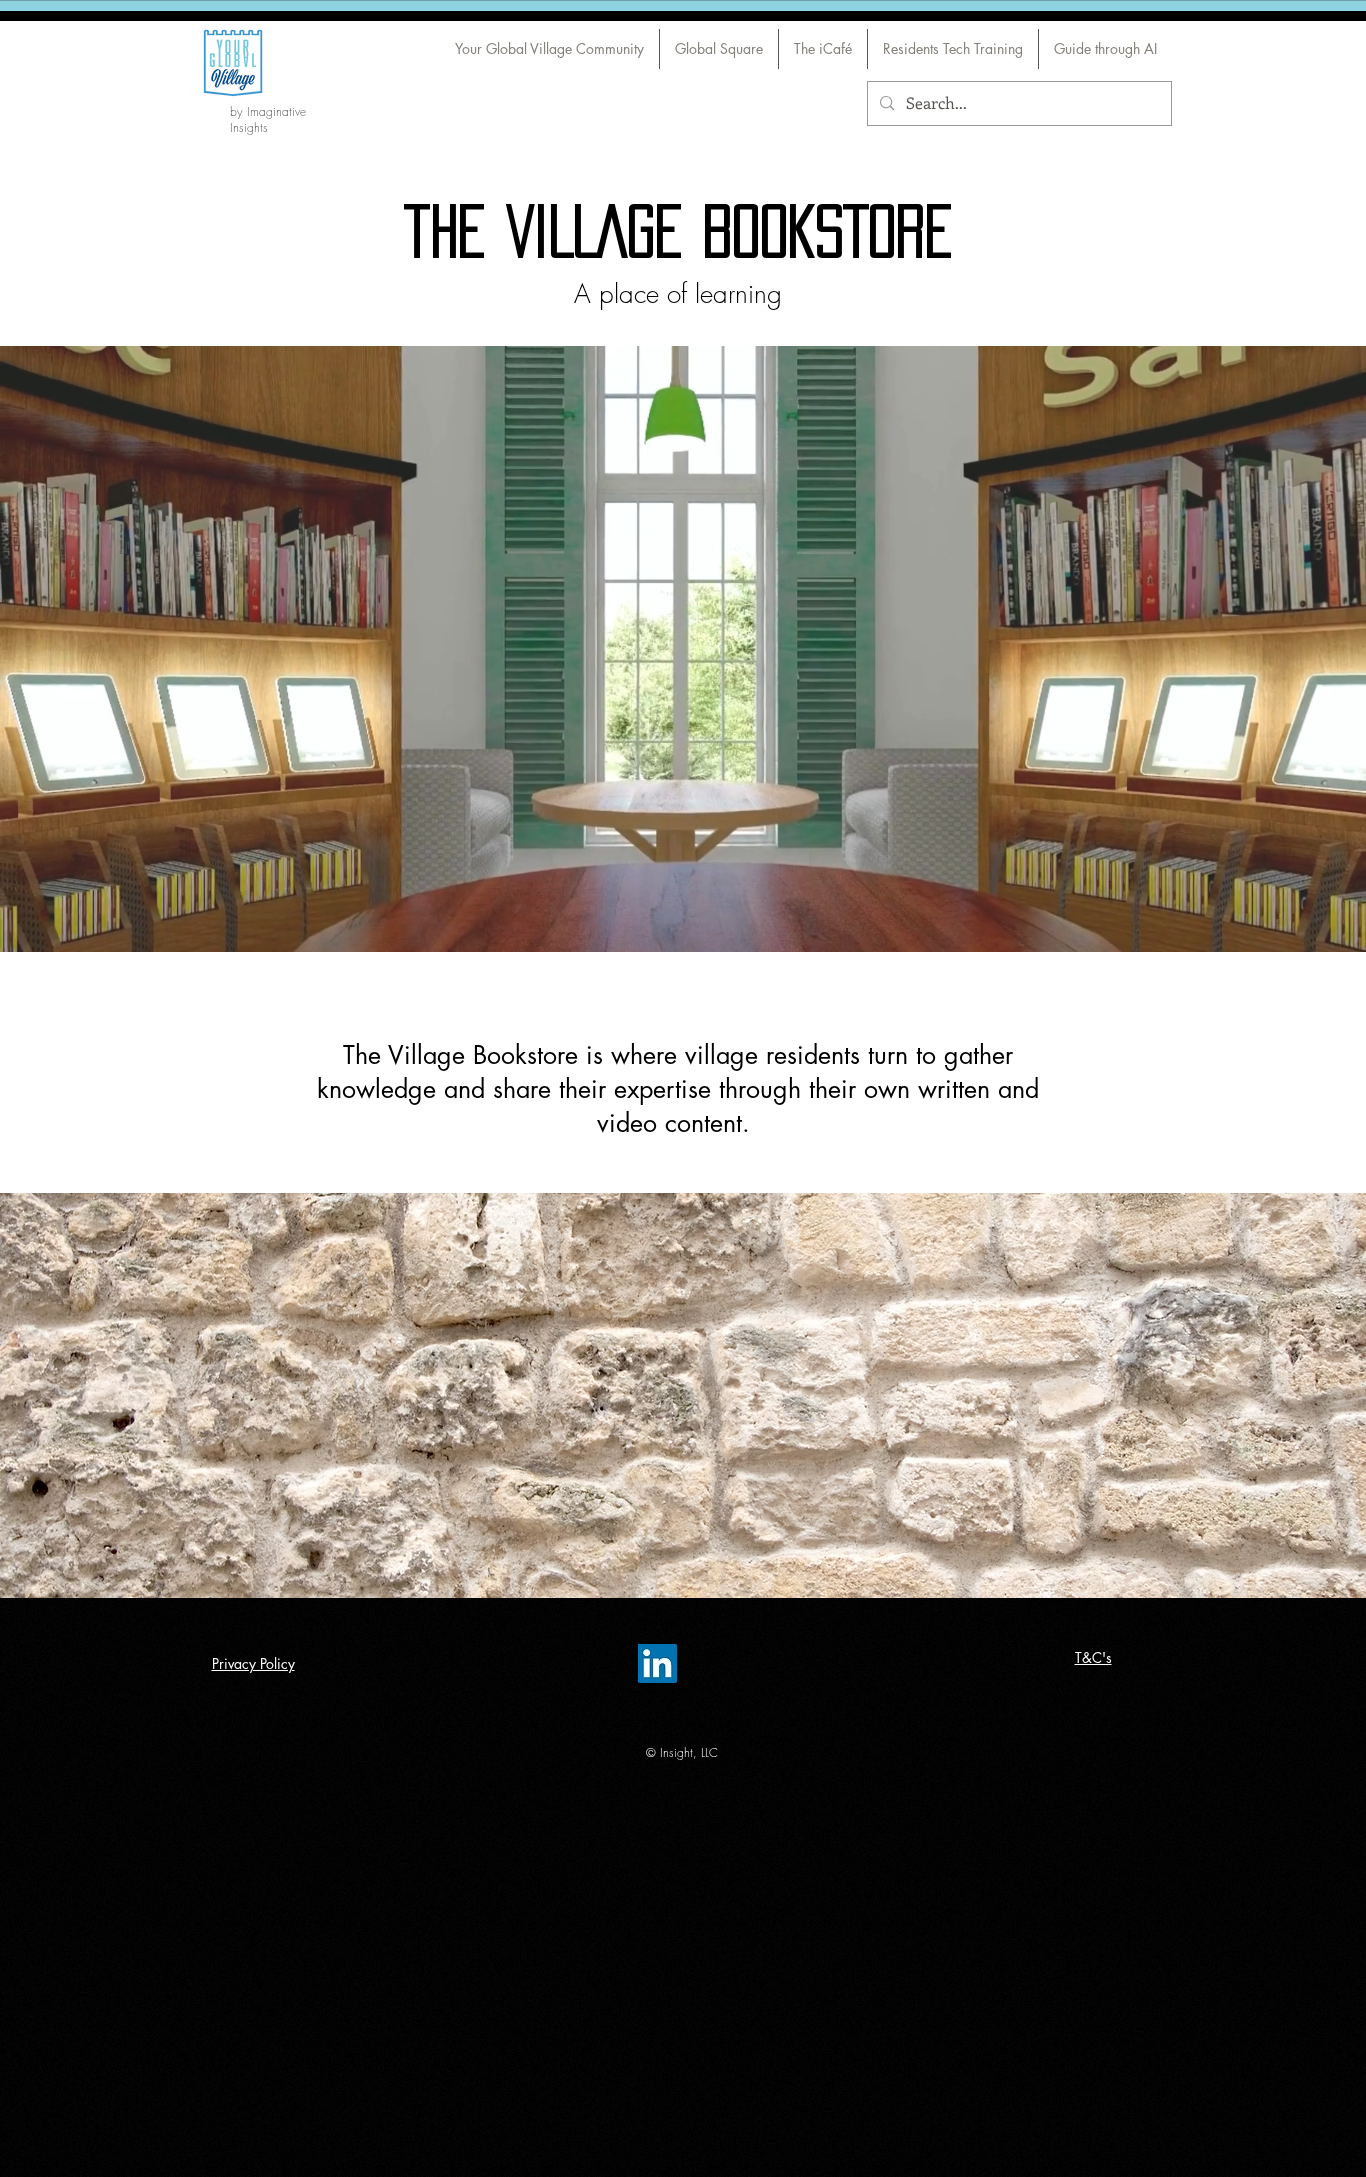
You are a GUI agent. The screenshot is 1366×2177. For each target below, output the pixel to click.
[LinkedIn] (657, 1663)
